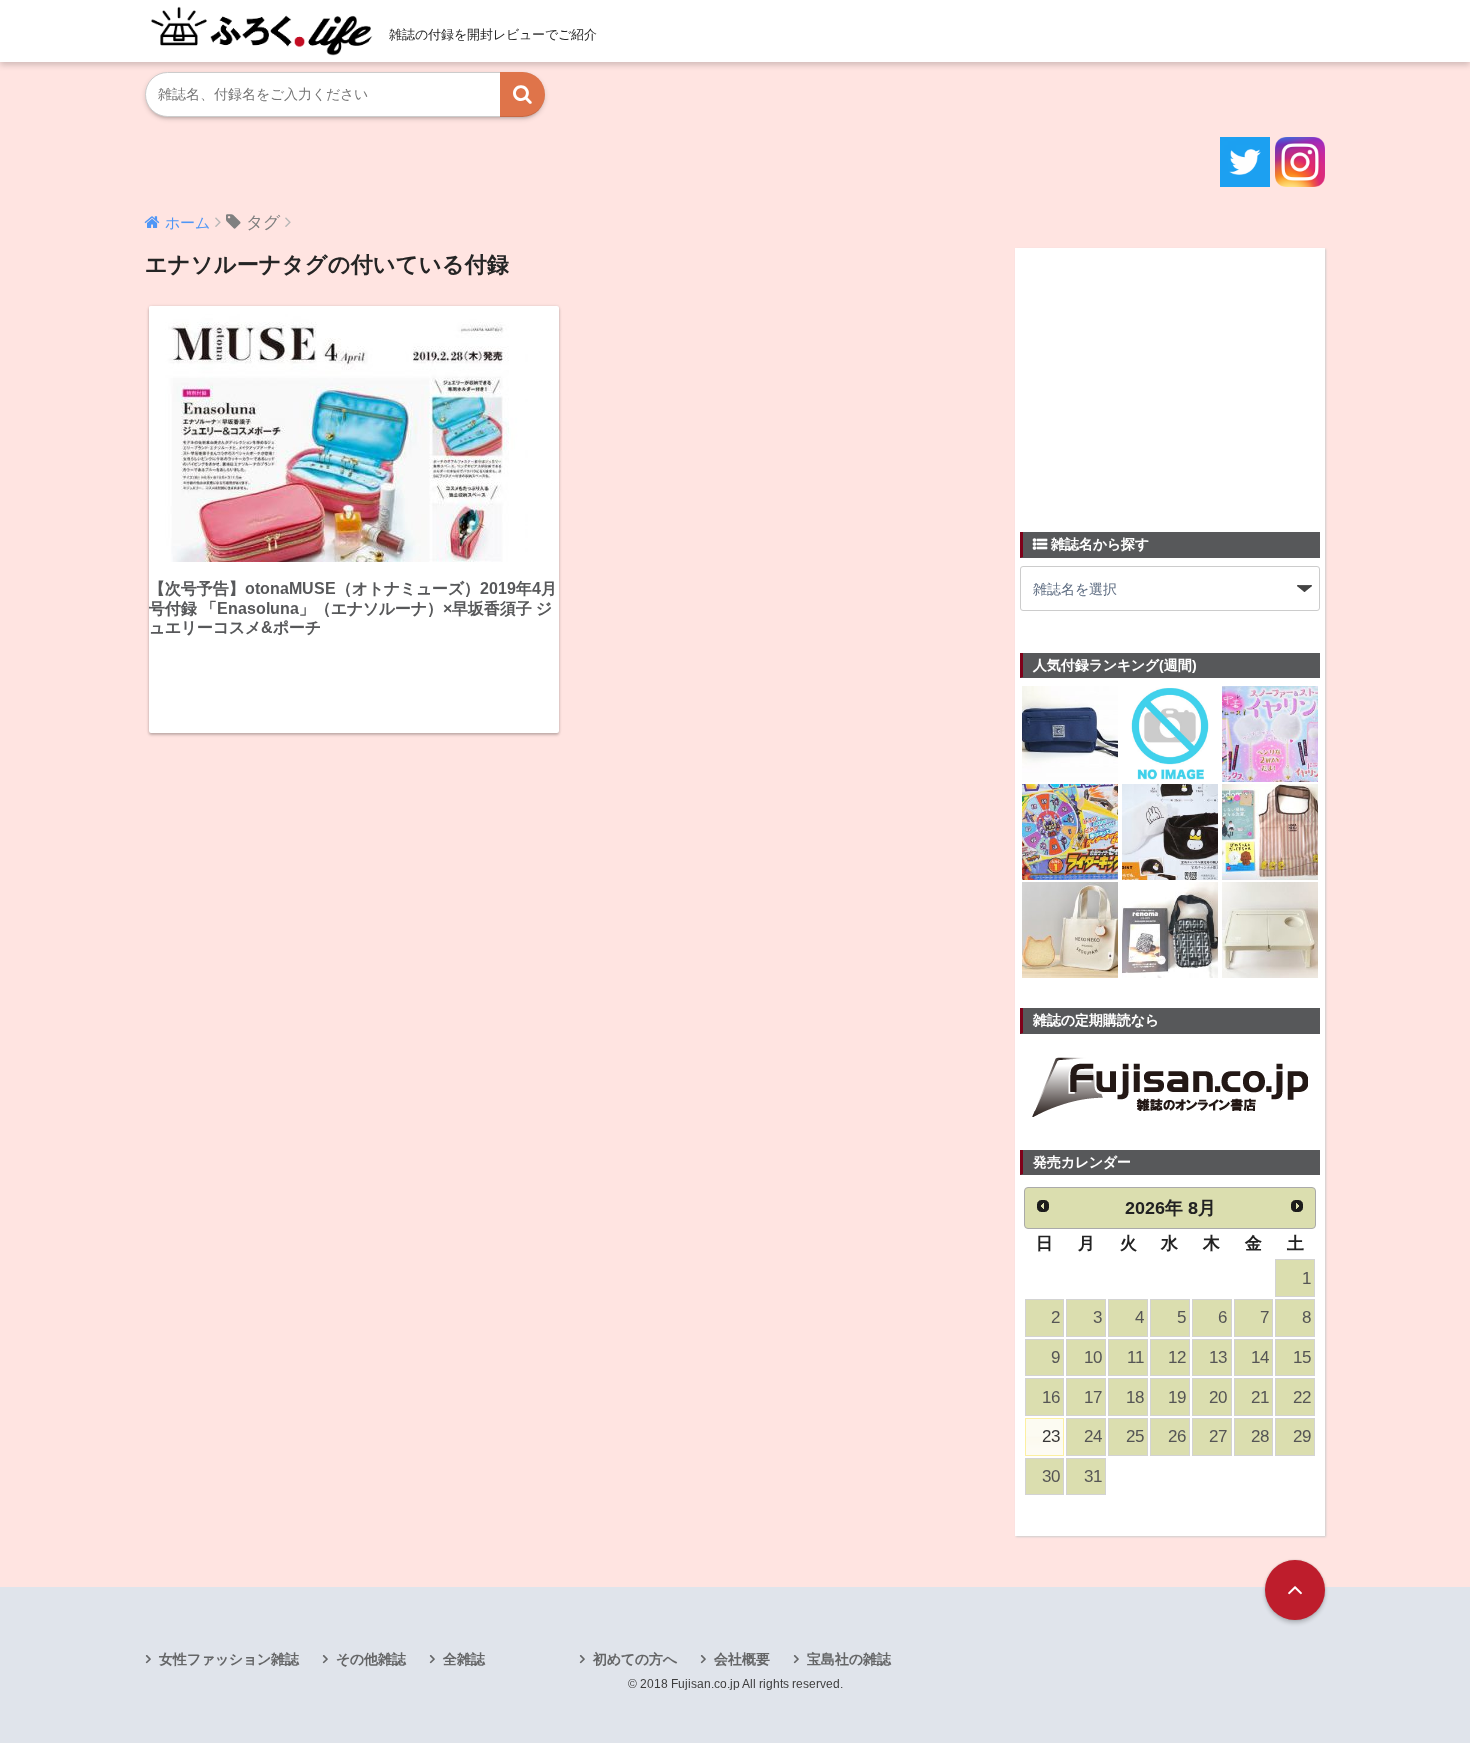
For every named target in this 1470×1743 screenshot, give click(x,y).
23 (1051, 1436)
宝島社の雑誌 (849, 1659)
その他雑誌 (371, 1659)
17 (1093, 1397)
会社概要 (742, 1659)
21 (1260, 1397)
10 (1093, 1357)
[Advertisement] (1170, 378)
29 (1302, 1436)
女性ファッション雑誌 (229, 1659)
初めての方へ (635, 1659)
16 (1051, 1397)
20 (1218, 1397)
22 (1302, 1397)
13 (1218, 1357)
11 (1135, 1357)
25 (1135, 1436)
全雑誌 (464, 1659)
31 (1093, 1476)
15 (1302, 1357)
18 (1135, 1397)
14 (1260, 1357)
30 (1051, 1476)
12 (1177, 1357)
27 (1218, 1436)
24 (1093, 1436)
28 (1260, 1436)
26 (1177, 1436)
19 (1177, 1397)
